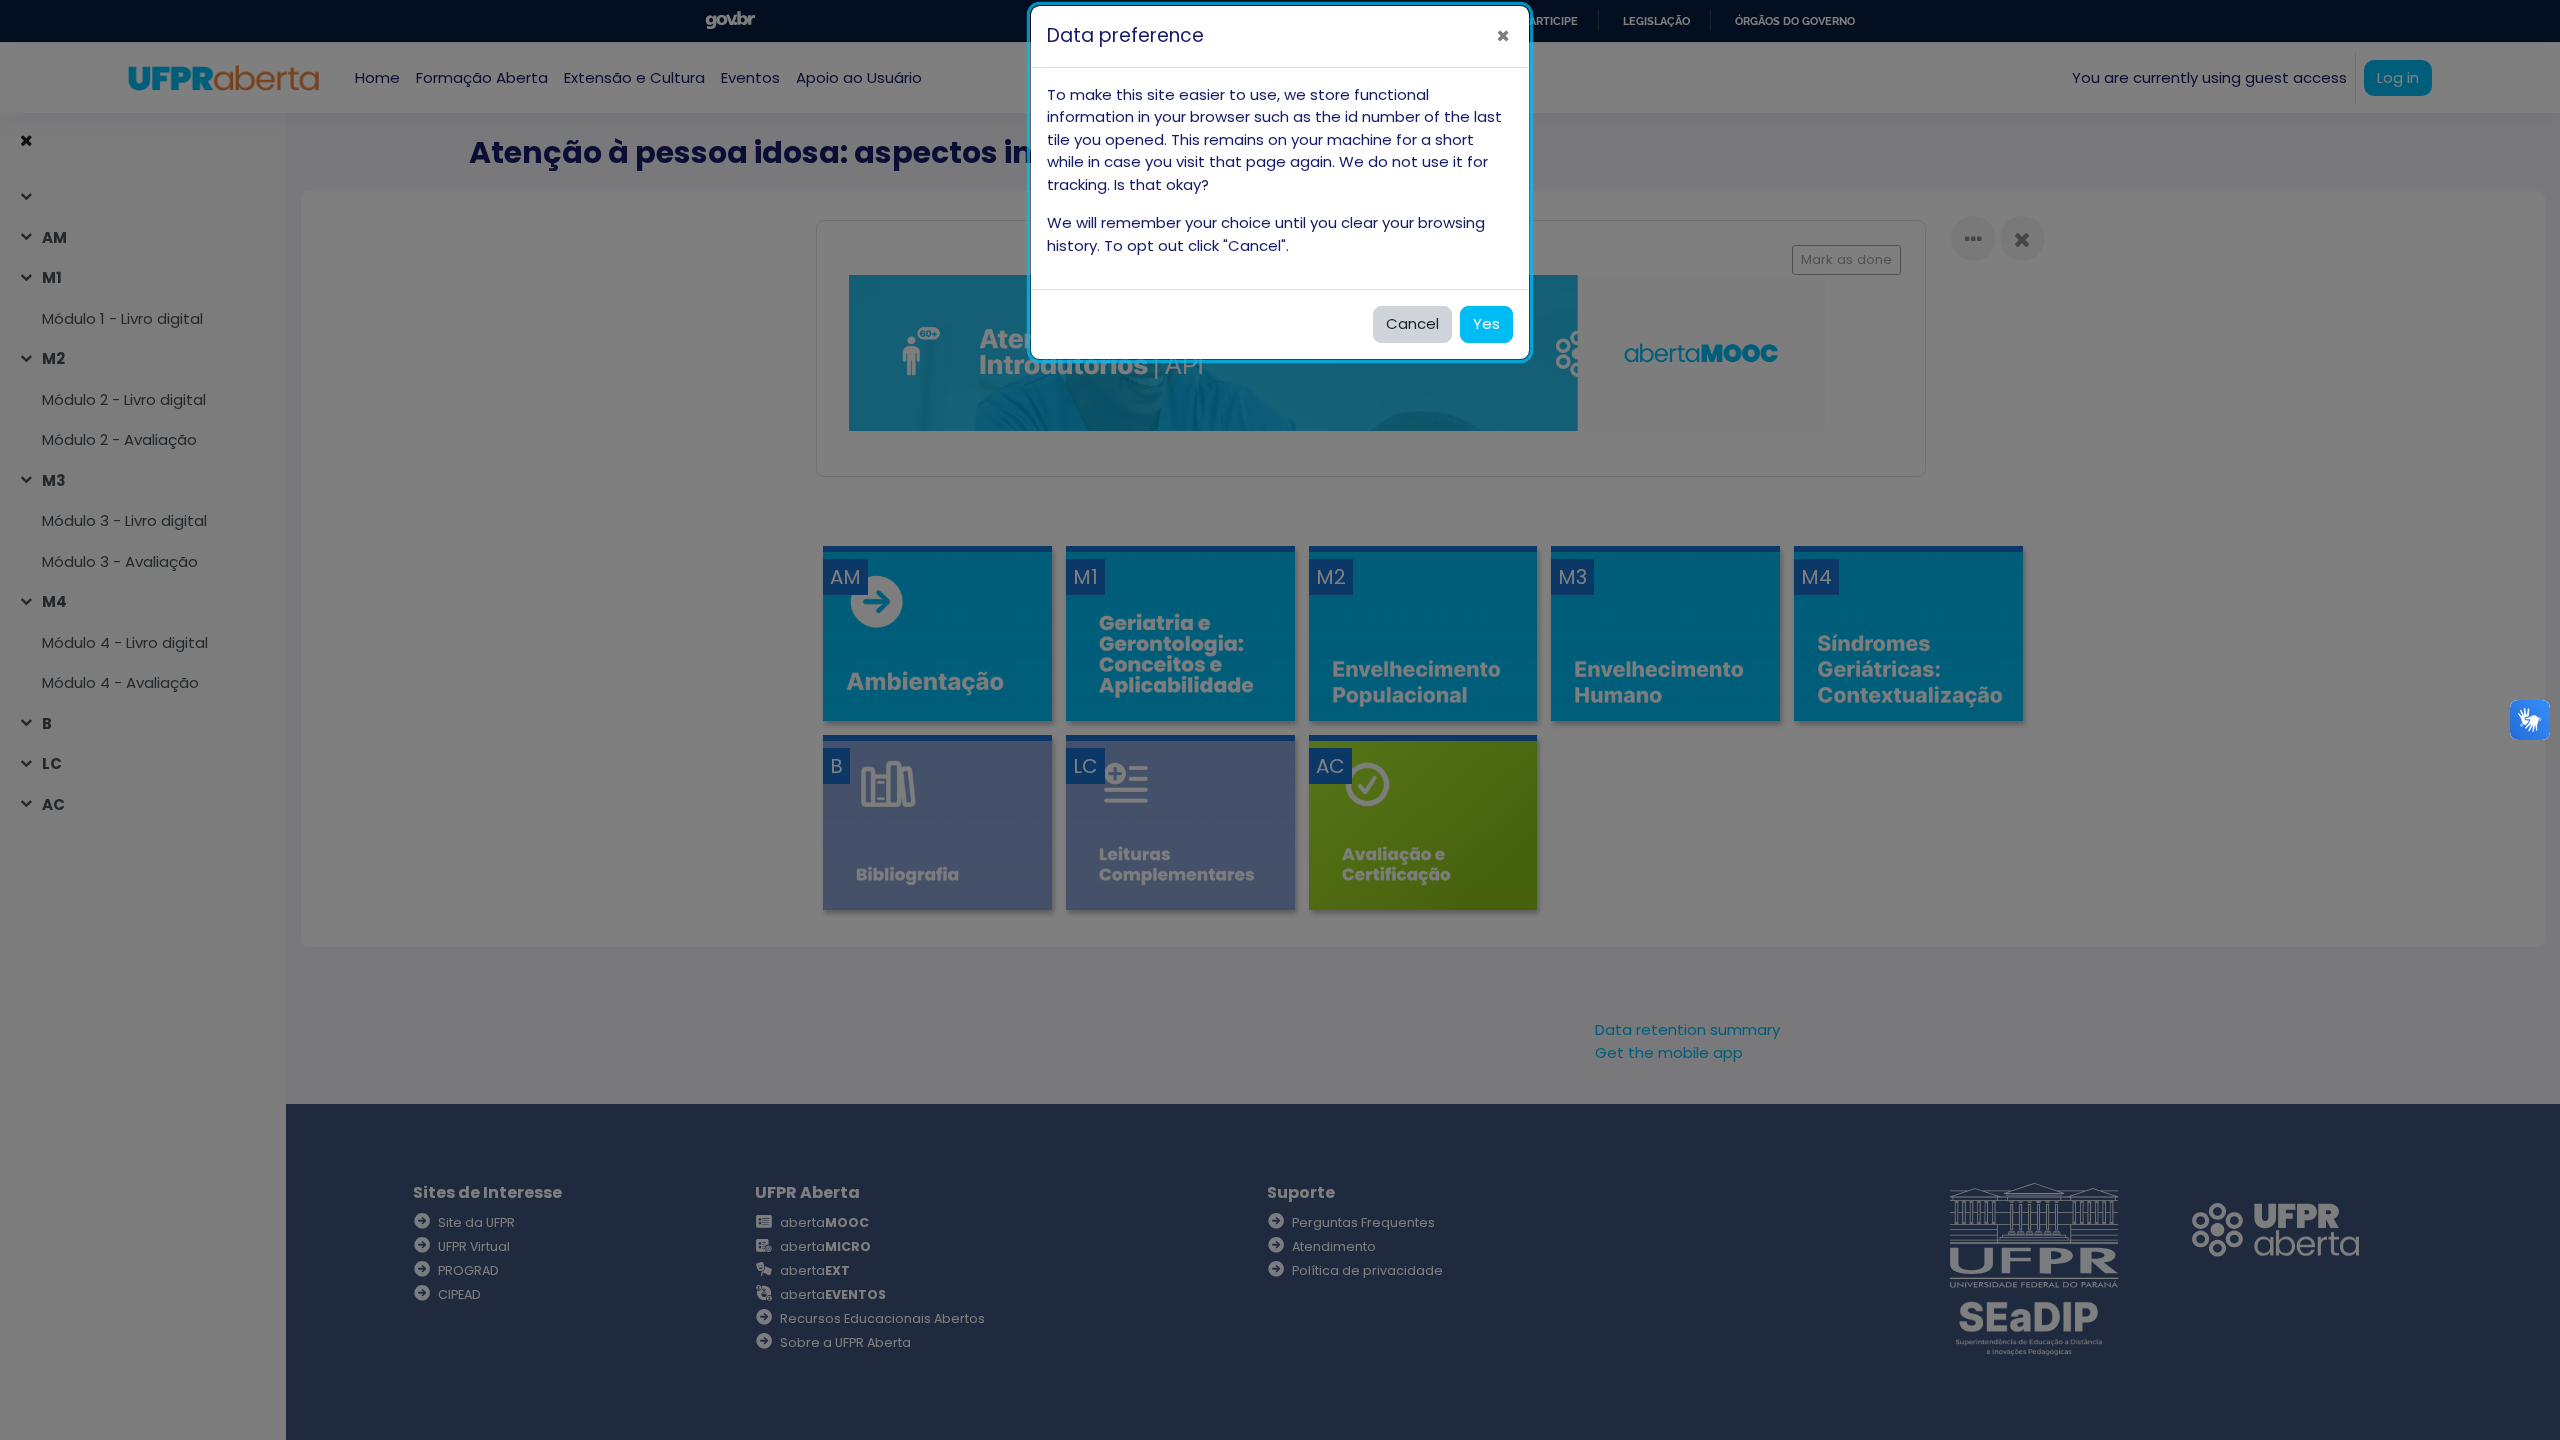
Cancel (1412, 323)
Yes (1486, 323)
